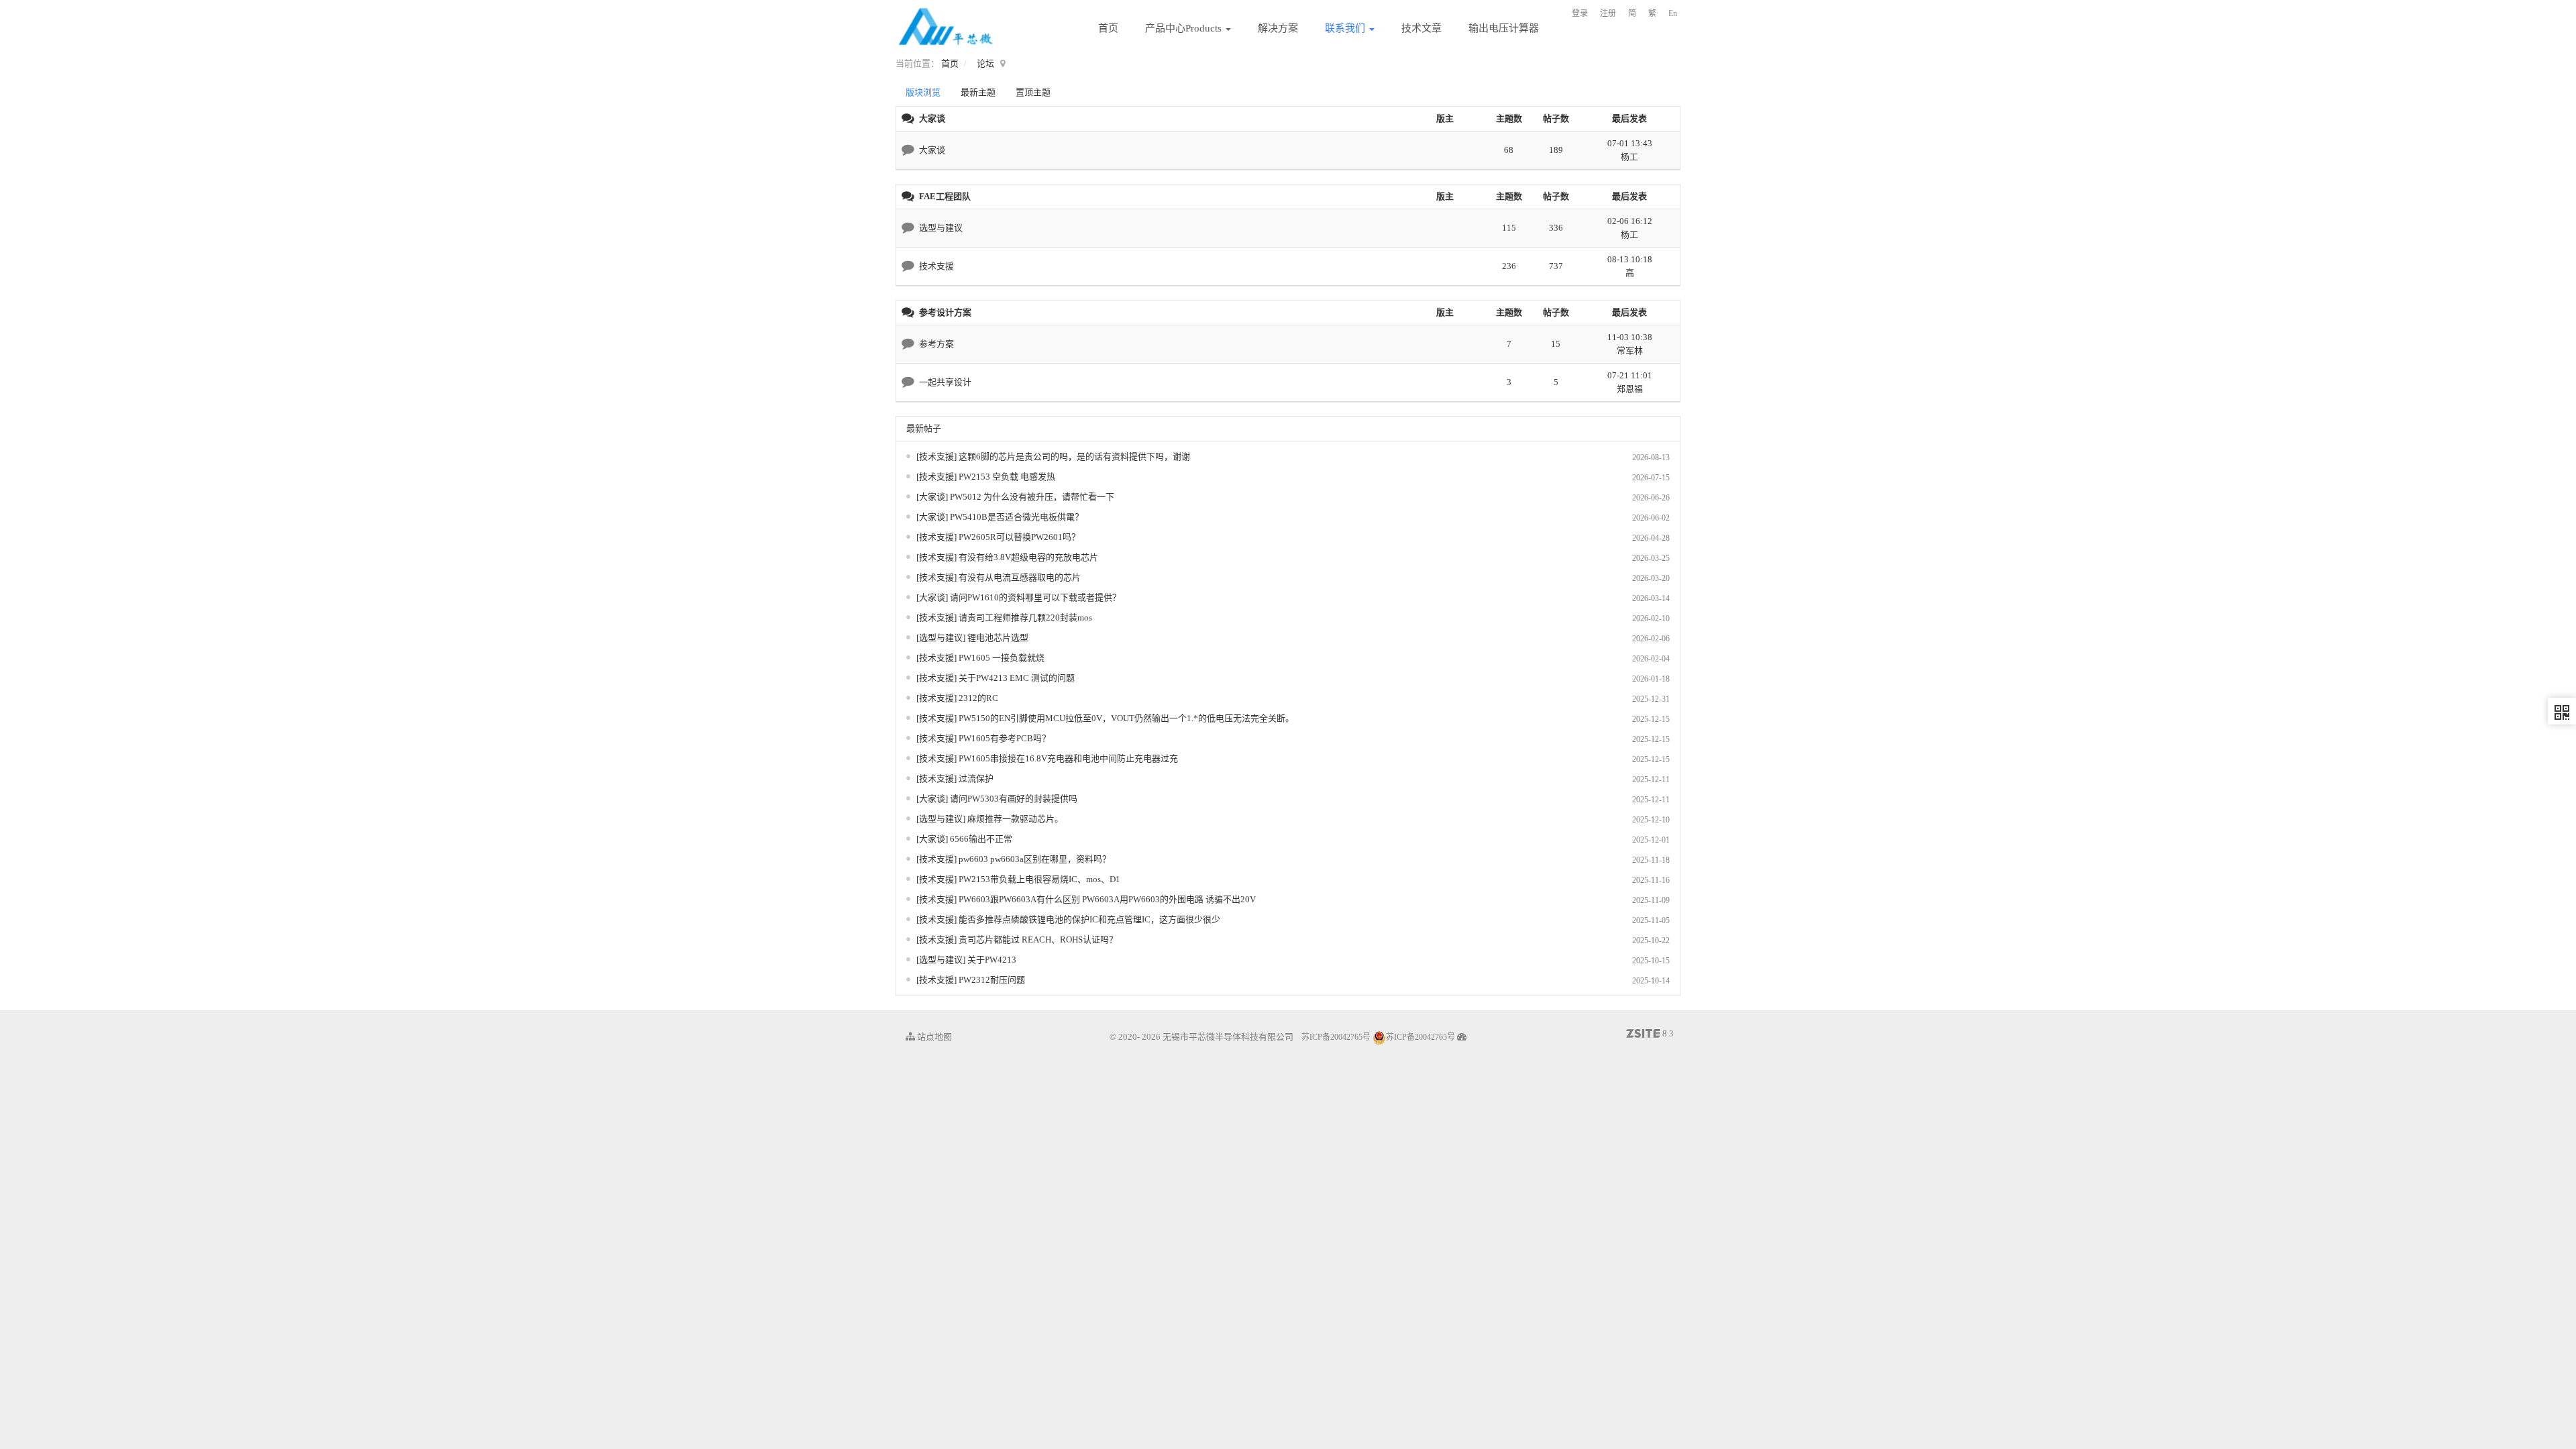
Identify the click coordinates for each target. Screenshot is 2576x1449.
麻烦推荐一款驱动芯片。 (1015, 819)
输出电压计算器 (1504, 28)
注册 (1608, 13)
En (1673, 13)
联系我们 (1346, 28)
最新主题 (978, 92)
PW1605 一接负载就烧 (1002, 658)
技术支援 (936, 266)
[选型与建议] (942, 638)
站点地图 (933, 1037)
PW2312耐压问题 (992, 980)
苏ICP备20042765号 (1336, 1037)
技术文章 (1421, 28)
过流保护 (976, 779)
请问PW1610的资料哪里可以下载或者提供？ (1035, 597)
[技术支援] (937, 457)
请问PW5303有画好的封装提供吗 (1014, 799)
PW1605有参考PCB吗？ (1005, 738)
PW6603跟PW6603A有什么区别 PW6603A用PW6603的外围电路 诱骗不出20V (1107, 899)
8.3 (1650, 1034)
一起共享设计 (945, 382)
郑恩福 (1630, 389)
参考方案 (936, 344)
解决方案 (1278, 28)
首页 (1108, 28)
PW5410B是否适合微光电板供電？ (1017, 517)
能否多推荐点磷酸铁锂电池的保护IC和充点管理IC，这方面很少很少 (1089, 919)
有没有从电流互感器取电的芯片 (1020, 577)
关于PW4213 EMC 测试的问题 (1017, 678)
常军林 (1630, 351)
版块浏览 (923, 92)
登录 (1580, 13)
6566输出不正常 (981, 839)
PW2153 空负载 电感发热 (1007, 477)
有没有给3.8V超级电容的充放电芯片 (1028, 557)
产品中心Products (1185, 28)
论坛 (985, 63)
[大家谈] (933, 497)
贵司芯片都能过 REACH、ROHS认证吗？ (1038, 940)
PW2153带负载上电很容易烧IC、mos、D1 (1039, 879)
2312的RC (978, 698)
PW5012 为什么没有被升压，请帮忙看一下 (1032, 497)
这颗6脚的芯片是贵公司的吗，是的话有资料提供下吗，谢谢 (1074, 457)
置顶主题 (1033, 92)
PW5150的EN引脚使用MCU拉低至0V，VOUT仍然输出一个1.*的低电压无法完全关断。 (1126, 718)
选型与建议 (941, 228)
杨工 (1629, 157)
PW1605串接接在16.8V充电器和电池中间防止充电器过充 (1068, 758)
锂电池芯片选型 (998, 638)
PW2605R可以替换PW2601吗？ (1019, 537)
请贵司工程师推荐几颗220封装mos (1025, 618)
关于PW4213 (992, 960)
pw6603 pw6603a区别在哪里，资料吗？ (1035, 859)
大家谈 (932, 150)
